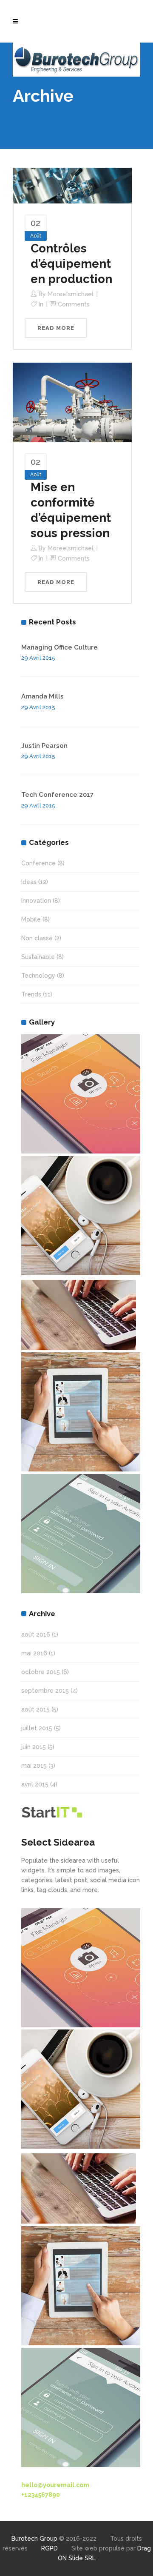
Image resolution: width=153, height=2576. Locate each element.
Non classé (37, 938)
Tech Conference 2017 (57, 795)
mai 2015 (34, 1766)
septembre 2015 (45, 1691)
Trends (31, 994)
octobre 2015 (41, 1672)
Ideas (29, 882)
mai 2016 (34, 1653)
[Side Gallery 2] (81, 1216)
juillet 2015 (37, 1728)
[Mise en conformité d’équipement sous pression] (72, 402)
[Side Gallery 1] (81, 1094)
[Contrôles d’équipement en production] (72, 185)
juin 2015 (34, 1747)
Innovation (36, 901)
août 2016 (36, 1634)
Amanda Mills (42, 696)
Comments (74, 304)
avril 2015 (35, 1784)
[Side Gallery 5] (81, 1412)
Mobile (31, 919)
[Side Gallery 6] (81, 1534)
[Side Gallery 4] (81, 1315)
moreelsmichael (71, 294)
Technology (38, 976)
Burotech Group (34, 2539)
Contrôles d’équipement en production (71, 264)
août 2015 (35, 1709)
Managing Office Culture (59, 647)
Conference (38, 863)
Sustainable (38, 957)
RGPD (50, 2548)
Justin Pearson (44, 746)
